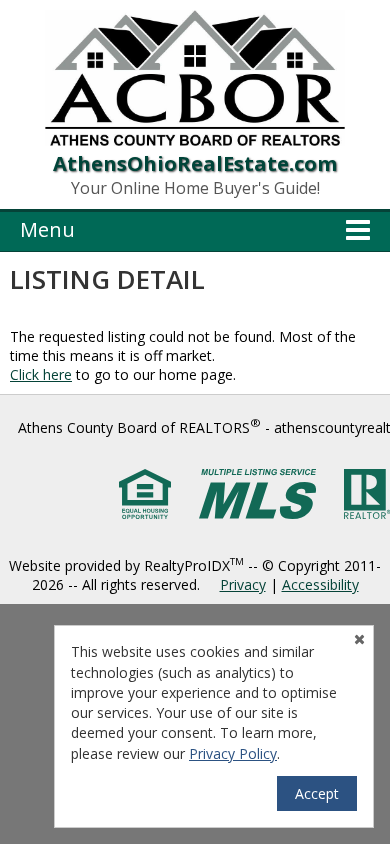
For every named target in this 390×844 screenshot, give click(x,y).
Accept (317, 793)
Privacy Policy (233, 753)
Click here (41, 374)
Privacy (243, 584)
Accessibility (320, 584)
